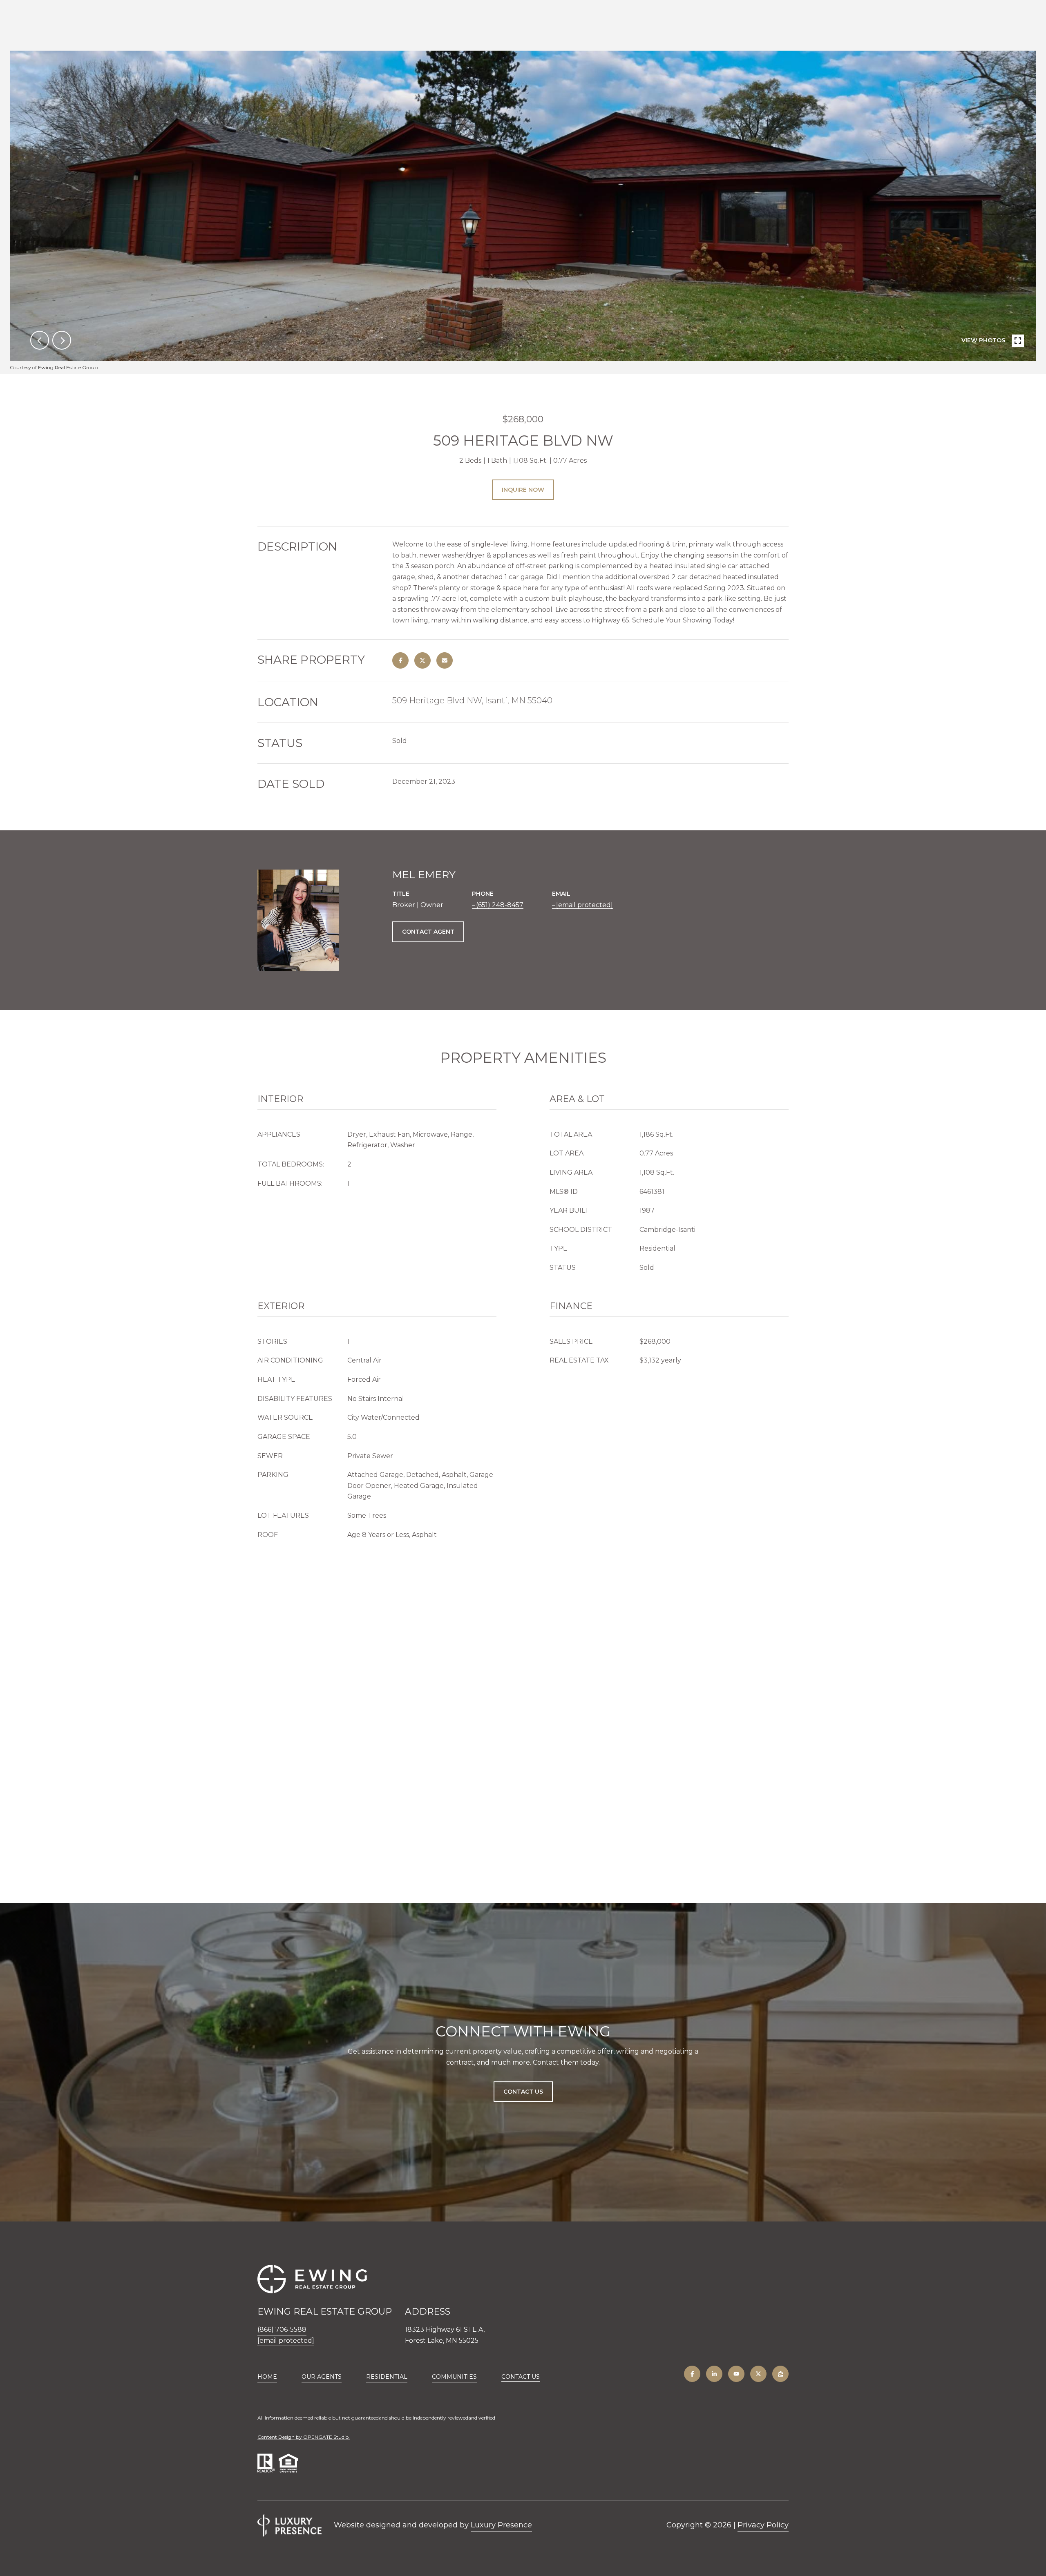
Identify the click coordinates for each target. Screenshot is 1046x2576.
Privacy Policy (763, 2525)
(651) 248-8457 (500, 905)
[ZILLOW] (780, 2374)
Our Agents (322, 2377)
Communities (454, 2377)
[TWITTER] (758, 2374)
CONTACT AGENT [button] (428, 932)
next (62, 340)
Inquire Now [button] (523, 490)
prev (40, 340)
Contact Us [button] (523, 2092)
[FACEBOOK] (692, 2374)
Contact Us (521, 2377)
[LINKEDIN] (714, 2374)
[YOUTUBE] (736, 2374)
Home (267, 2377)
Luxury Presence (501, 2525)
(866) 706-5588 (282, 2330)
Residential (387, 2377)
